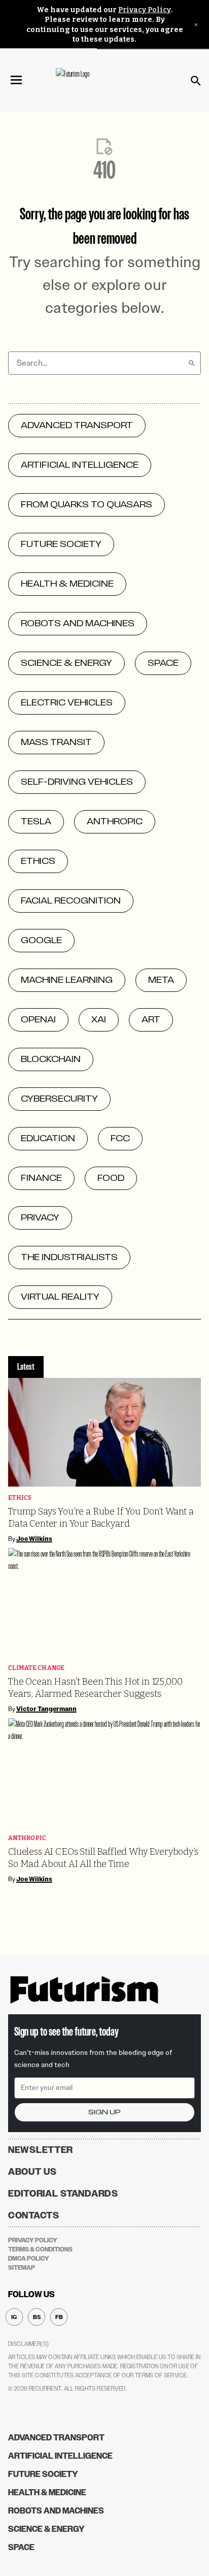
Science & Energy (46, 2529)
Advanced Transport (56, 2438)
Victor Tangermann (46, 1709)
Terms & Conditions (40, 2249)
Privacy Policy (145, 10)
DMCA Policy (29, 2259)
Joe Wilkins (34, 1539)
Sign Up (104, 2112)
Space (21, 2547)
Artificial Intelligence (60, 2456)
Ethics (20, 1498)
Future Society (43, 2474)
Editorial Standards (63, 2194)
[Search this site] (196, 81)
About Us (32, 2172)
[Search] (192, 363)
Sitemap (22, 2268)
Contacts (34, 2215)
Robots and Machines (56, 2511)
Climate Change (37, 1668)
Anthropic (27, 1838)
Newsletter (41, 2150)
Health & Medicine (47, 2492)
